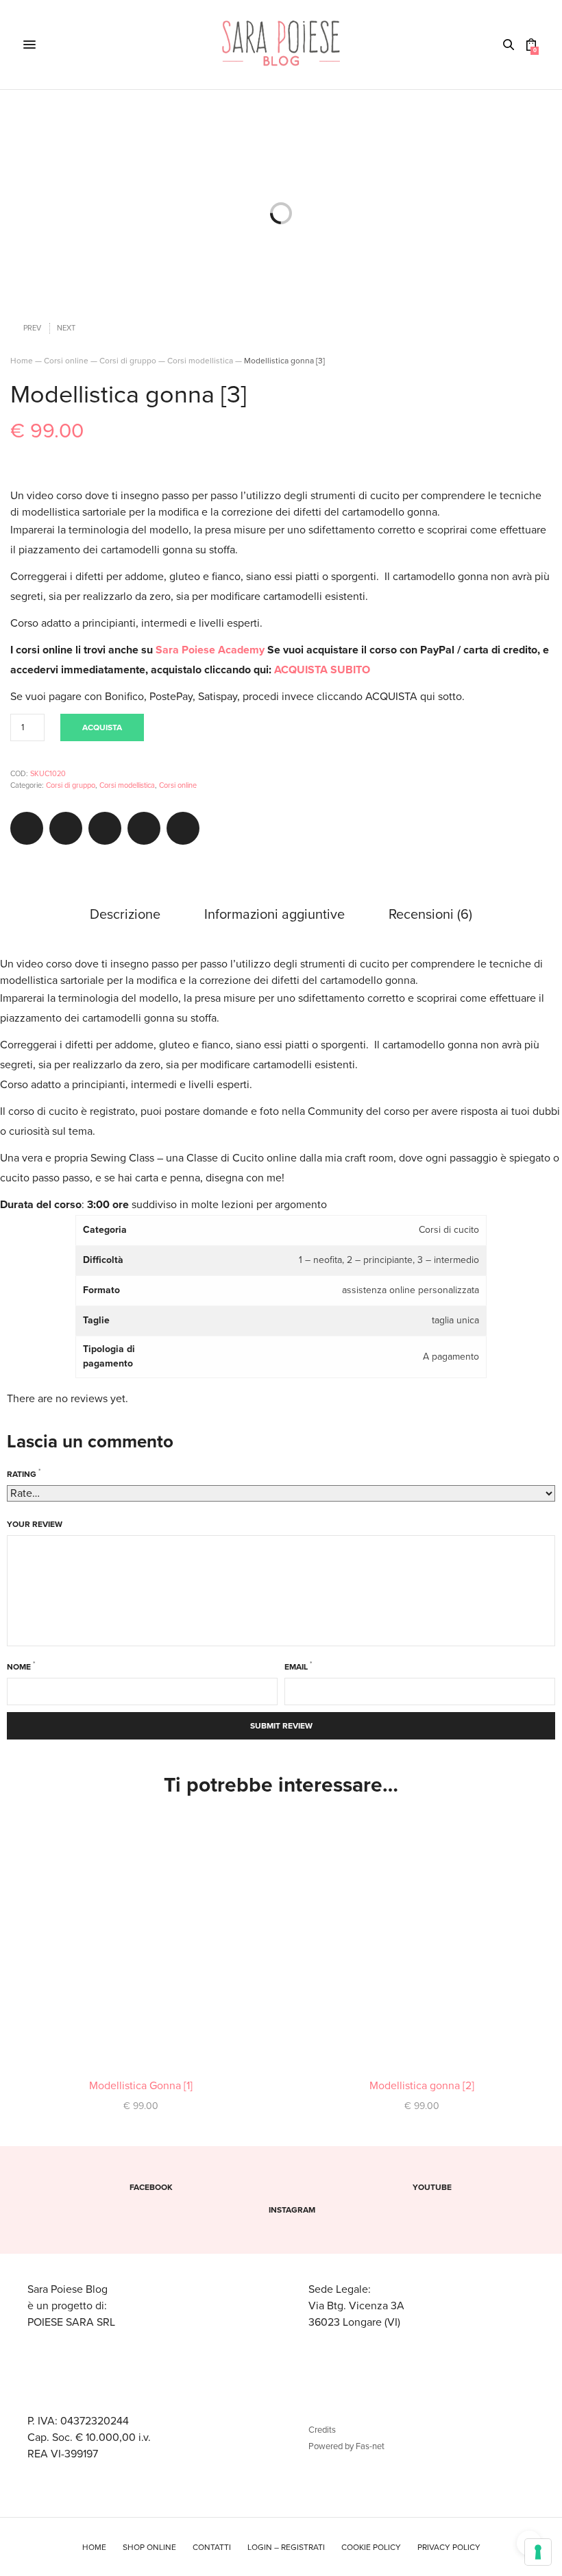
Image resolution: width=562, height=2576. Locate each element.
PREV (32, 328)
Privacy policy (449, 2547)
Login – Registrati (286, 2547)
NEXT (66, 328)
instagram (292, 2210)
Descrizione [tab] (125, 915)
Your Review (35, 1524)
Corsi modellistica (200, 361)
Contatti (212, 2547)
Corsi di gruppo (128, 361)
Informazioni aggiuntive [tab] (274, 915)
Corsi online (66, 361)
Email (298, 1665)
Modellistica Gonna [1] (141, 2086)
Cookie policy (371, 2547)
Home (22, 361)
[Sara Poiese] (281, 45)
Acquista (102, 727)
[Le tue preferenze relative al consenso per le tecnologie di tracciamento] (538, 2552)
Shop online (149, 2547)
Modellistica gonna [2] (422, 2086)
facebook (151, 2187)
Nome (21, 1665)
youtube (432, 2187)
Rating (24, 1473)
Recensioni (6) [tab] (430, 915)
